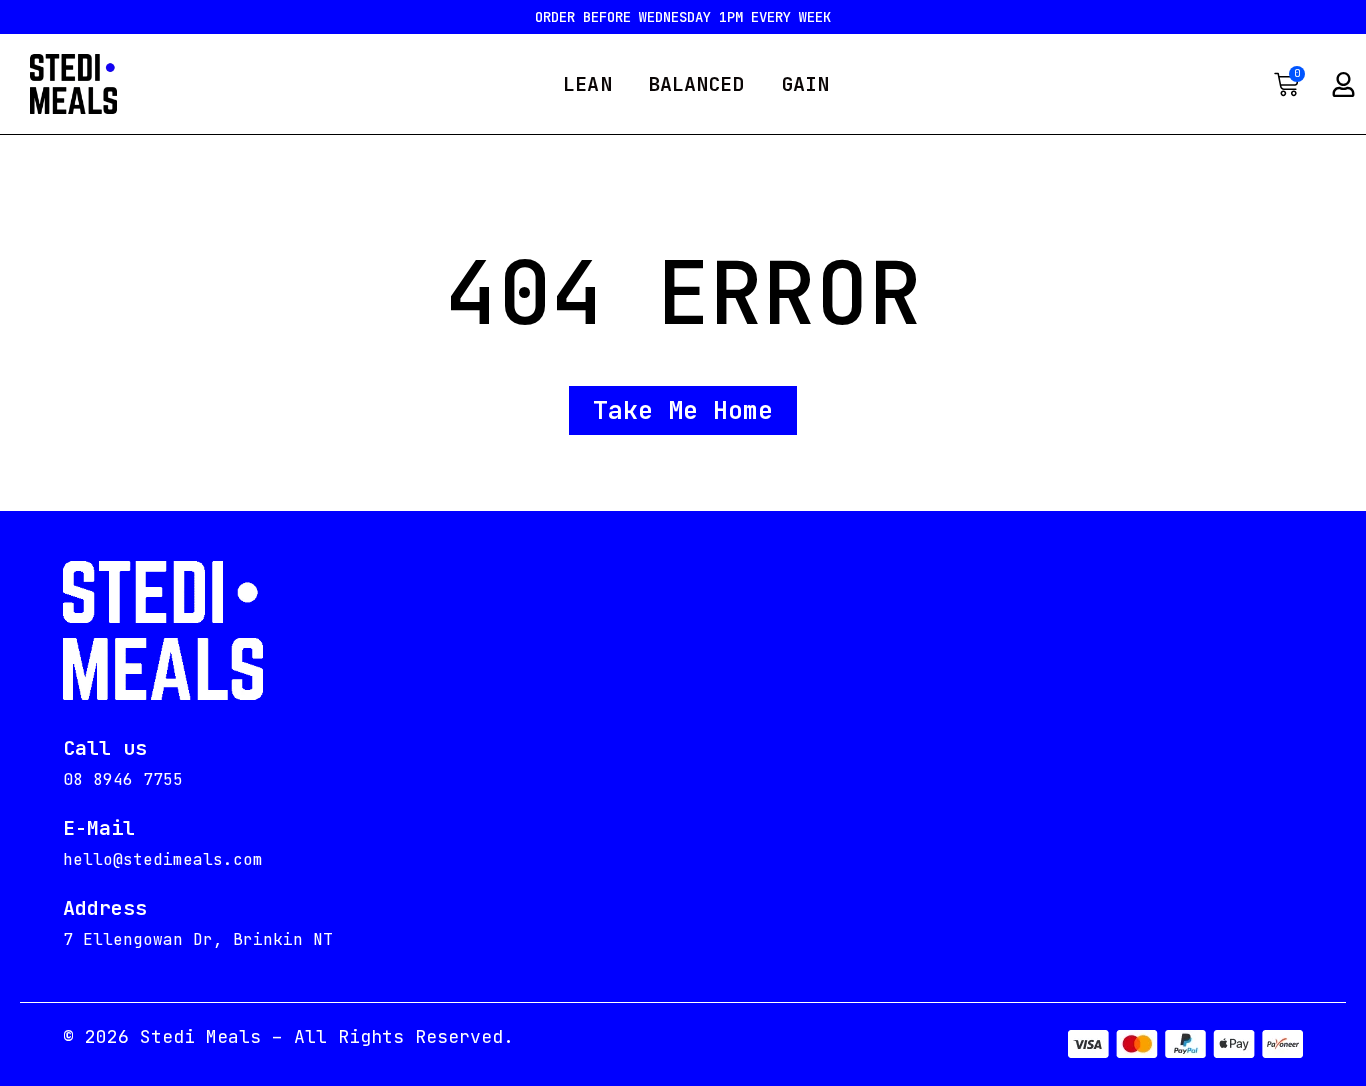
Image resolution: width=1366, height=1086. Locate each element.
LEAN (587, 84)
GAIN (805, 84)
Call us (105, 748)
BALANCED (696, 84)
